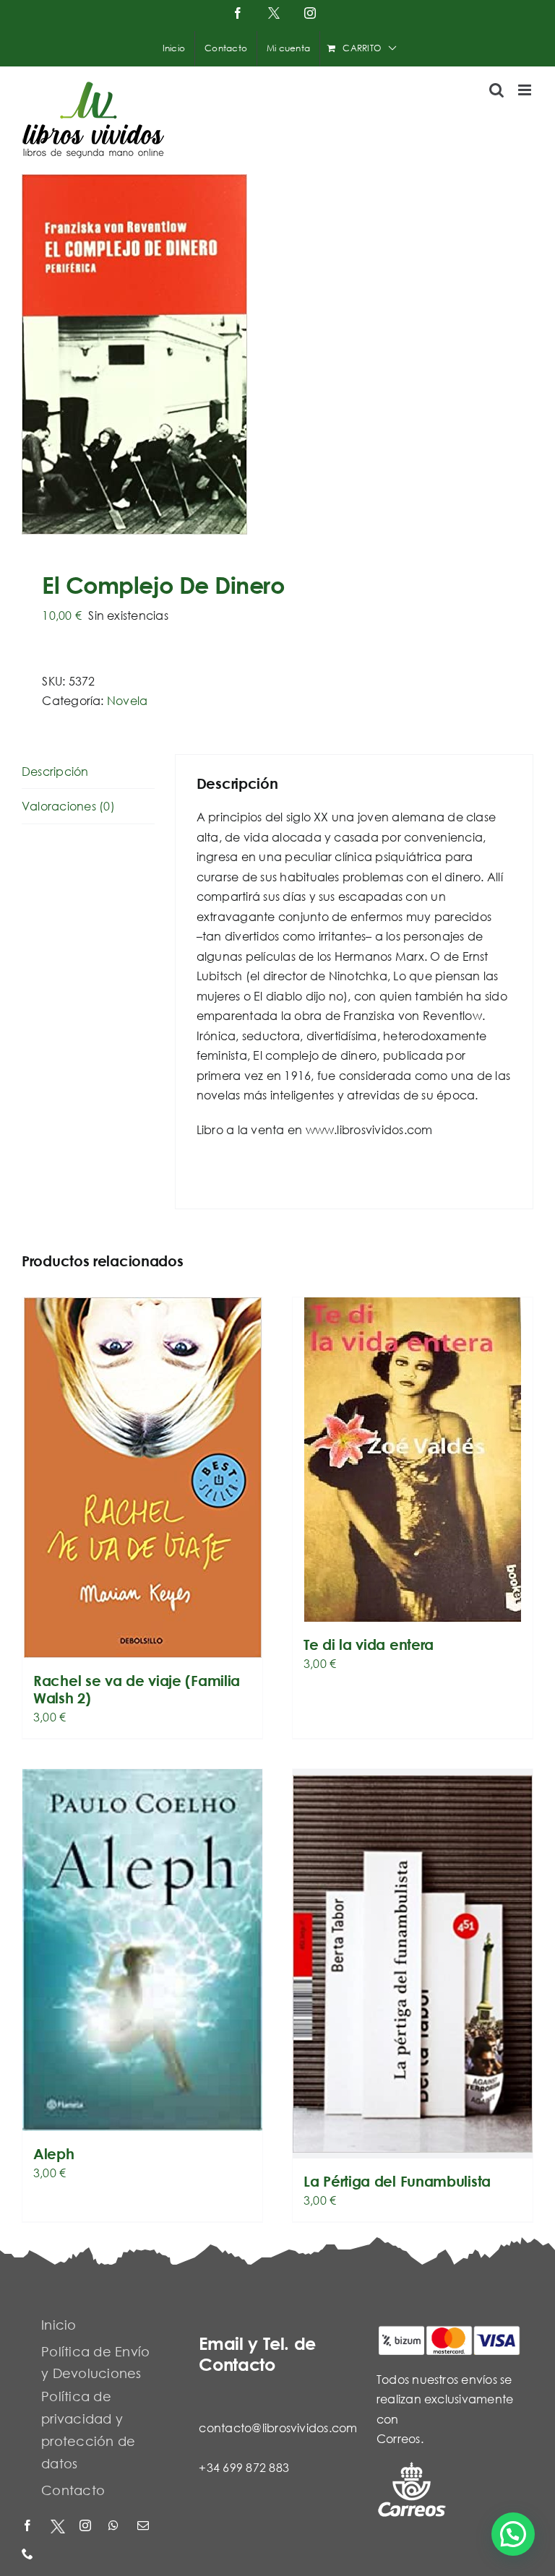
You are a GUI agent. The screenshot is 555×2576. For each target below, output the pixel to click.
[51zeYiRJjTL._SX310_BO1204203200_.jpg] (277, 354)
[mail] (145, 2527)
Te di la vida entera (369, 1644)
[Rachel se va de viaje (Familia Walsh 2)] (142, 1478)
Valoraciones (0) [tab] (68, 806)
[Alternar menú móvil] (526, 90)
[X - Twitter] (58, 2527)
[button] (513, 2534)
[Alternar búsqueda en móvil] (496, 90)
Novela (127, 700)
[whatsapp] (116, 2527)
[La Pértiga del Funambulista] (413, 1964)
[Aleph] (142, 1950)
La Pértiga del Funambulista (397, 2181)
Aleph (54, 2154)
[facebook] (29, 2527)
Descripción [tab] (55, 771)
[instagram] (87, 2527)
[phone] (29, 2555)
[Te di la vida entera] (413, 1460)
